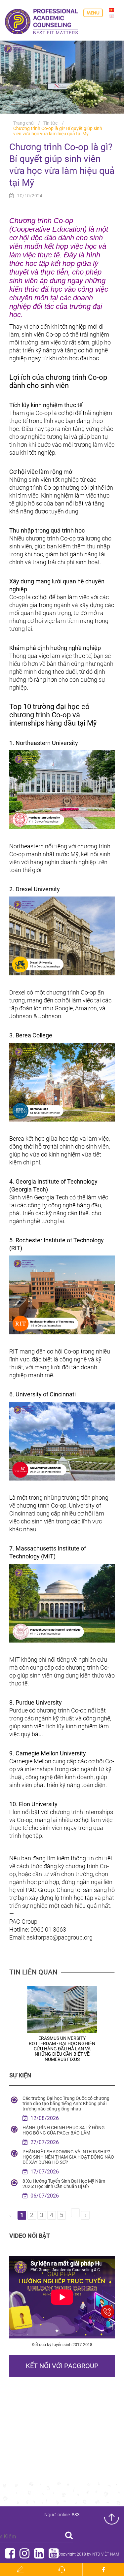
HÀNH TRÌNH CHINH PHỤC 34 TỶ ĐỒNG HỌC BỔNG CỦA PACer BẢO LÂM (64, 2130)
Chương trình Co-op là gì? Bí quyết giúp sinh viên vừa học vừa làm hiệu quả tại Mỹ (58, 131)
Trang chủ (23, 123)
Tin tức (50, 123)
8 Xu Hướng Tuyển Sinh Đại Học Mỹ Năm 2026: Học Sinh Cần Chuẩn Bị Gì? (64, 2184)
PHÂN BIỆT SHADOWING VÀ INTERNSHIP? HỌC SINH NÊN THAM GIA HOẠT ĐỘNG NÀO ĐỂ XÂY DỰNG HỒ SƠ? (68, 2157)
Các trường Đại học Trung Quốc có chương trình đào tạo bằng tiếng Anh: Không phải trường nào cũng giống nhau (66, 2103)
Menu (93, 13)
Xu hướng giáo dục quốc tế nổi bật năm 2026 (62, 2041)
